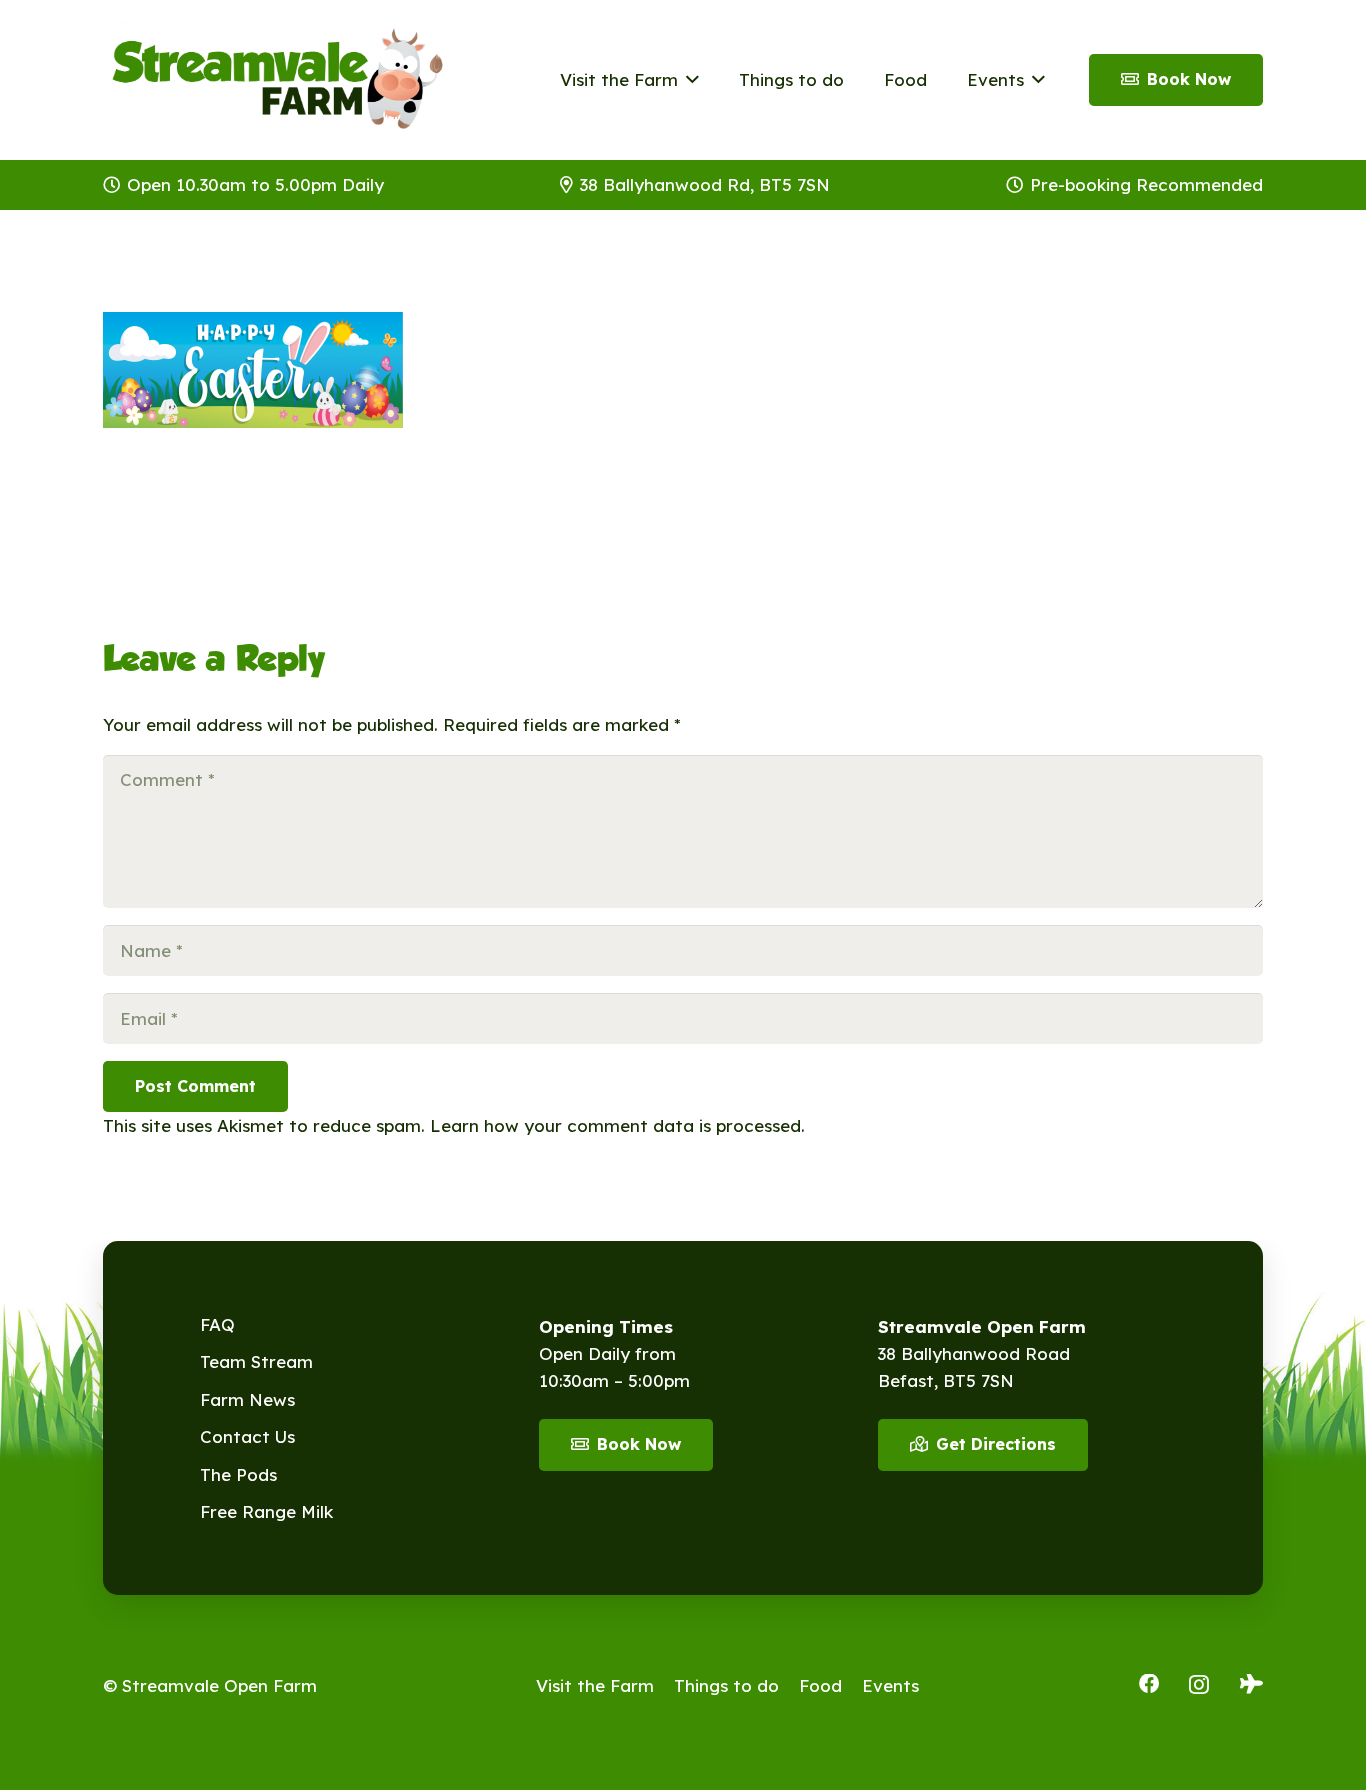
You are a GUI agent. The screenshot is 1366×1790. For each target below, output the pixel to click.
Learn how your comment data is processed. (617, 1125)
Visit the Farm (595, 1685)
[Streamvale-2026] (278, 80)
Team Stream (256, 1361)
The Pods (238, 1474)
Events (890, 1685)
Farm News (247, 1399)
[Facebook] (1149, 1684)
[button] (688, 80)
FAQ (217, 1324)
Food (820, 1685)
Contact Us (247, 1436)
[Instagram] (1199, 1685)
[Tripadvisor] (1251, 1684)
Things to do (726, 1685)
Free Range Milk (266, 1511)
